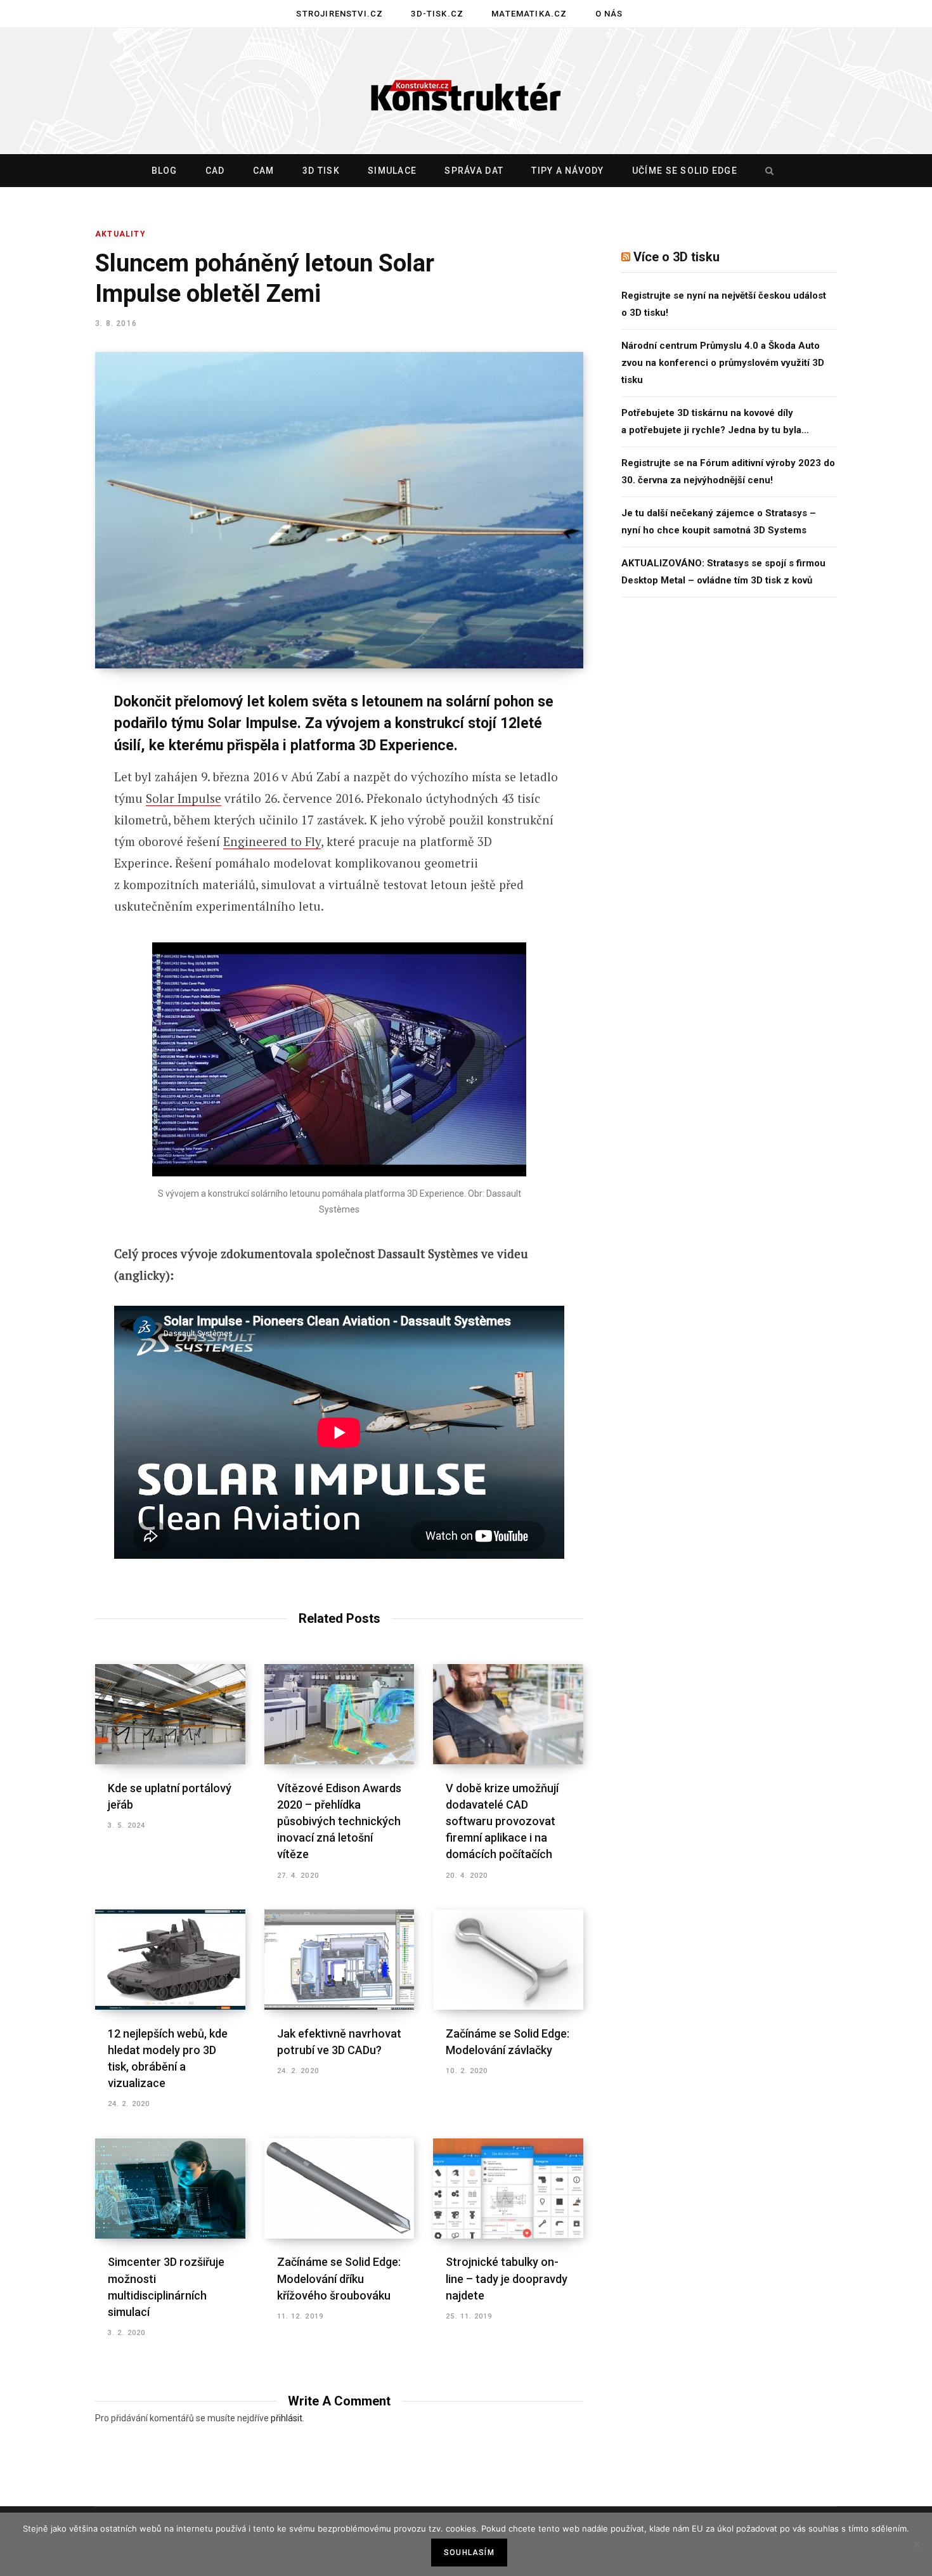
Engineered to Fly (272, 841)
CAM (264, 171)
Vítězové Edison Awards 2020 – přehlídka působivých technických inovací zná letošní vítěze (339, 1821)
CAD (215, 171)
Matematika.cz (529, 14)
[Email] (49, 873)
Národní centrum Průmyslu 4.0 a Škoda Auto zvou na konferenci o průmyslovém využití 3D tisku (723, 363)
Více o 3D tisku (676, 257)
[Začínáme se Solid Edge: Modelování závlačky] (508, 1960)
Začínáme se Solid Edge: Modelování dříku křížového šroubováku (339, 2278)
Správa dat (474, 171)
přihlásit (287, 2418)
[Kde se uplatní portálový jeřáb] (170, 1714)
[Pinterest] (49, 805)
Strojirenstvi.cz (340, 14)
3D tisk (321, 171)
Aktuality (120, 234)
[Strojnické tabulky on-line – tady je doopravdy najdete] (508, 2189)
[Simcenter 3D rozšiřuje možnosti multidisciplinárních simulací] (170, 2189)
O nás (609, 14)
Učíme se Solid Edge (685, 171)
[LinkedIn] (49, 839)
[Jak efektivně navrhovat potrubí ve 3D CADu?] (340, 1960)
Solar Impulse (184, 798)
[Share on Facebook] (49, 738)
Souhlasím (469, 2553)
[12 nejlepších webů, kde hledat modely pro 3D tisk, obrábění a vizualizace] (170, 1960)
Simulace (392, 171)
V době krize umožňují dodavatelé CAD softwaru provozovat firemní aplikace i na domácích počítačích (502, 1821)
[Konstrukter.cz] (466, 91)
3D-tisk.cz (437, 14)
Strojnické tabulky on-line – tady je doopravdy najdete (507, 2278)
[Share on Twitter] (49, 772)
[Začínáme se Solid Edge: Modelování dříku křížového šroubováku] (340, 2189)
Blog (165, 171)
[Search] (767, 171)
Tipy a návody (567, 171)
